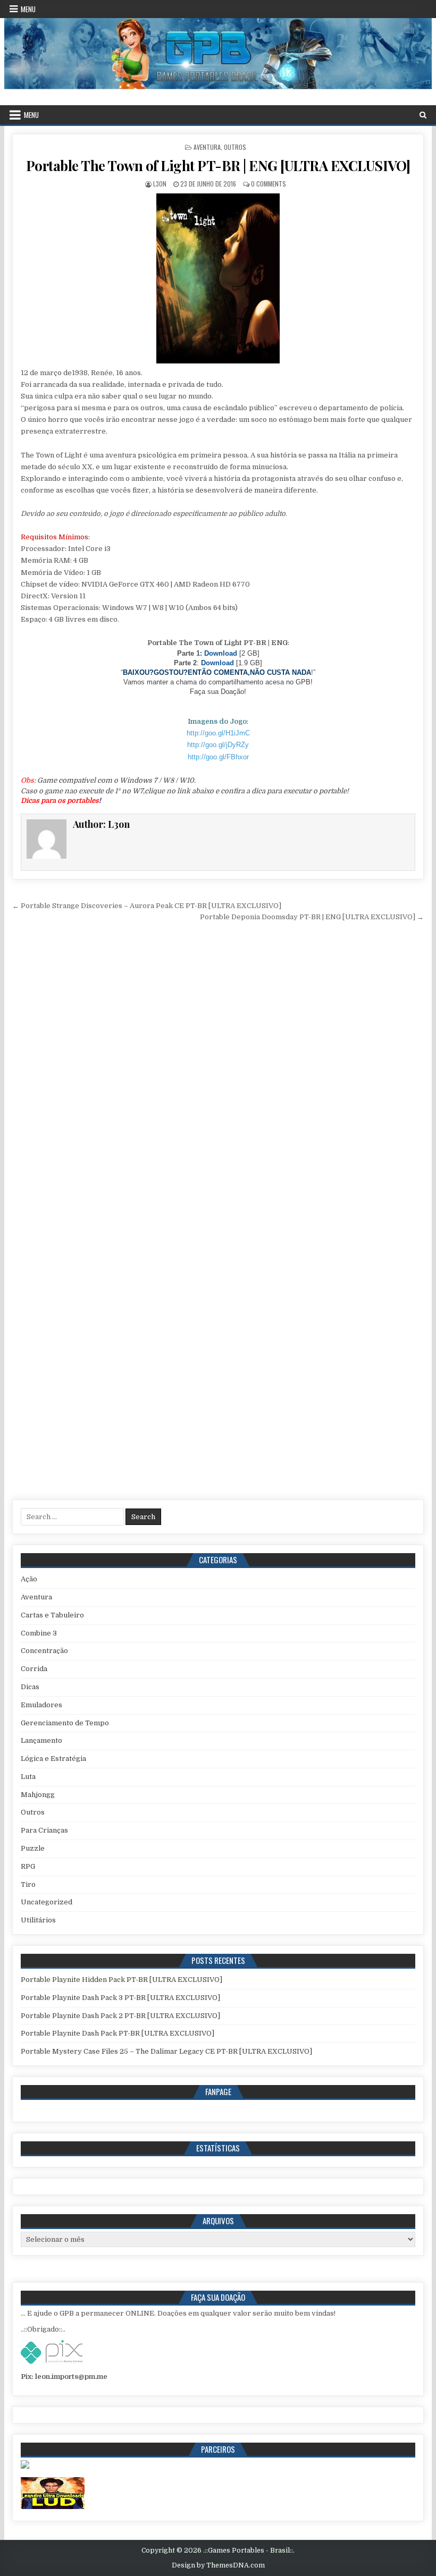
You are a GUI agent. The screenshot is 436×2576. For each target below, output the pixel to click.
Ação (29, 1579)
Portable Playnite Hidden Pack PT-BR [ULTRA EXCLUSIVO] (121, 1980)
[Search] (423, 115)
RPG (28, 1866)
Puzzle (33, 1848)
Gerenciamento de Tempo (65, 1723)
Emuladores (41, 1705)
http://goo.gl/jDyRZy (218, 745)
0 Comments (269, 184)
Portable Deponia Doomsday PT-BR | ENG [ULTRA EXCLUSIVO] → (312, 917)
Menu (28, 9)
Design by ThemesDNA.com (218, 2565)
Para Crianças (44, 1830)
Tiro (28, 1884)
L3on (160, 184)
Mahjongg (38, 1795)
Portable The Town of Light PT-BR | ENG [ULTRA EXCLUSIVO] (218, 166)
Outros (235, 147)
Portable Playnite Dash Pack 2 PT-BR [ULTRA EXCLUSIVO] (120, 2016)
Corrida (34, 1669)
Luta (28, 1777)
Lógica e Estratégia (53, 1759)
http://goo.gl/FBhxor (218, 757)
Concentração (44, 1651)
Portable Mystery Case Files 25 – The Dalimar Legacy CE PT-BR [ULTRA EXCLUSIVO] (166, 2051)
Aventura (207, 147)
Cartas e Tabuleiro (52, 1615)
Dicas (30, 1687)
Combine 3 (39, 1633)
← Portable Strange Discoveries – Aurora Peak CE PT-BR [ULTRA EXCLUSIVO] (147, 906)
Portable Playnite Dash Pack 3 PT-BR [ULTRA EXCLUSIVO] (120, 1998)
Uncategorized (47, 1902)
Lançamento (41, 1740)
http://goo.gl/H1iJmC (218, 733)
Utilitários (38, 1920)
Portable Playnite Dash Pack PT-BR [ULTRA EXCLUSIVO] (118, 2033)
